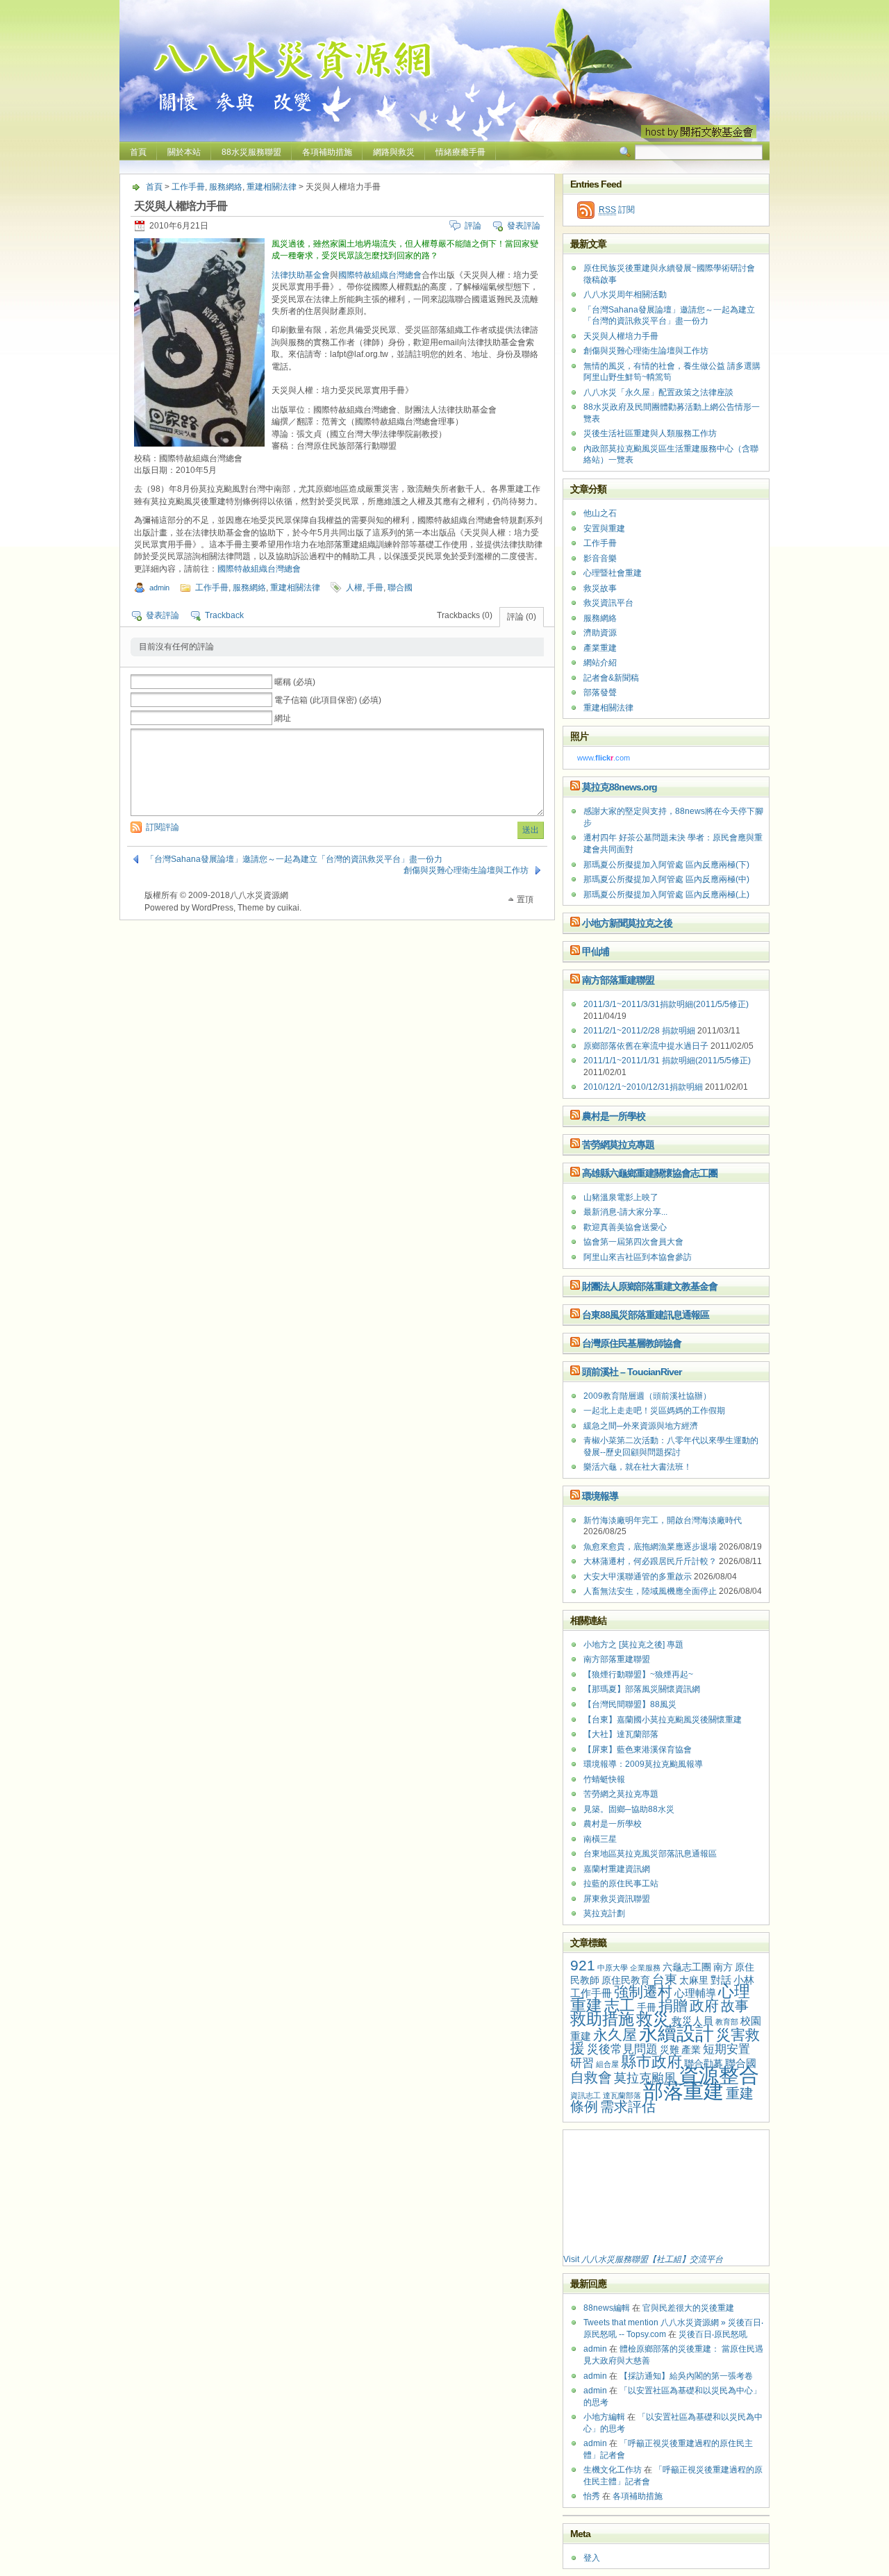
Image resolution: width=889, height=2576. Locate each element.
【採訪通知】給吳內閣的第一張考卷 (686, 2376)
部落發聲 (600, 692)
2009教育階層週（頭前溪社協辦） (647, 1396)
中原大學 (613, 1968)
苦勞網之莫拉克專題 (621, 1794)
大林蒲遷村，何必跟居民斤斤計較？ (650, 1561)
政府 (704, 2005)
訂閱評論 (163, 827)
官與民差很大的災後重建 (688, 2308)
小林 (744, 1980)
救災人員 (692, 2021)
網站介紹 (600, 663)
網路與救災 (394, 152)
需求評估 (628, 2106)
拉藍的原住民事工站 (621, 1884)
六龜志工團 (687, 1967)
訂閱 (617, 210)
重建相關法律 (272, 187)
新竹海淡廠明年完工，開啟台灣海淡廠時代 (663, 1520)
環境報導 (600, 1496)
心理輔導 (695, 1993)
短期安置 (726, 2049)
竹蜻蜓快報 (604, 1779)
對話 (721, 1980)
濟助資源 (600, 633)
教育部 (727, 2022)
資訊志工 (585, 2095)
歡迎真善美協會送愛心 (625, 1227)
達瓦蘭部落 (622, 2095)
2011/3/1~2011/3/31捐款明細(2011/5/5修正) (666, 1004)
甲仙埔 (596, 952)
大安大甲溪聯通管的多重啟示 (638, 1577)
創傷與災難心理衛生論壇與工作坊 (466, 870)
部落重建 (683, 2091)
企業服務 (645, 1968)
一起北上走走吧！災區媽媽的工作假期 (654, 1411)
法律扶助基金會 (301, 275)
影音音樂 (600, 558)
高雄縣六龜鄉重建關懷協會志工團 (650, 1173)
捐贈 (673, 2005)
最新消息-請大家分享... (625, 1212)
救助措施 (602, 2019)
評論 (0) (522, 617)
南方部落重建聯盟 (618, 980)
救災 (653, 2019)
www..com (604, 758)
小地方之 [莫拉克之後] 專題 (633, 1645)
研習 (582, 2063)
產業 (691, 2050)
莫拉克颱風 (645, 2078)
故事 (735, 2006)
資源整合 (719, 2075)
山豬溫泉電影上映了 (621, 1197)
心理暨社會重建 (613, 573)
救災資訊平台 (608, 603)
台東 (665, 1979)
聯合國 (400, 588)
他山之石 (600, 513)
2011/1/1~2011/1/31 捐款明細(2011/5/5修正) (667, 1061)
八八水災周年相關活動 (625, 294)
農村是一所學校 (614, 1116)
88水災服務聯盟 (251, 152)
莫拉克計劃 (604, 1913)
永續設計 (676, 2034)
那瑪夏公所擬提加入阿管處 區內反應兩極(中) (666, 879)
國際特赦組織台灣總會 (380, 275)
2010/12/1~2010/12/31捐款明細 (643, 1087)
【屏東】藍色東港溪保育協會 (638, 1750)
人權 (354, 588)
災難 (670, 2050)
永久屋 (615, 2035)
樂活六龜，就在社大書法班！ (638, 1467)
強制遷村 (643, 1992)
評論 (473, 226)
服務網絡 (226, 187)
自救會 (591, 2077)
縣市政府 (651, 2062)
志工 (620, 2005)
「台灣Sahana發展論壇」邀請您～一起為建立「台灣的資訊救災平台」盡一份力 (294, 859)
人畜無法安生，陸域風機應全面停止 (650, 1591)
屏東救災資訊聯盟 (617, 1899)
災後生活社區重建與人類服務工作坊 (650, 433)
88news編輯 (607, 2308)
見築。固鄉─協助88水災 (629, 1809)
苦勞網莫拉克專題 (618, 1145)
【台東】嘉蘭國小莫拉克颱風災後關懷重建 (663, 1720)
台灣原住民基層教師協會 (632, 1343)
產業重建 (600, 648)
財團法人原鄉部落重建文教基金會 (650, 1286)
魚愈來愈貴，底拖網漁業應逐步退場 (650, 1547)
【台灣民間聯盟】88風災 (630, 1704)
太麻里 (694, 1980)
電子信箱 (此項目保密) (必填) (328, 700)
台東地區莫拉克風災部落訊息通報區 (650, 1854)
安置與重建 (604, 529)
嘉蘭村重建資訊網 (617, 1869)
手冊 (375, 588)
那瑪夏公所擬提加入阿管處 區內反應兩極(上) (666, 895)
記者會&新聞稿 (611, 678)
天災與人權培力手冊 (621, 336)
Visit (643, 2259)
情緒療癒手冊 (460, 152)
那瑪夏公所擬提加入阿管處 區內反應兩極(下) (666, 865)
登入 (592, 2558)
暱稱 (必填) (295, 682)
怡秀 (592, 2496)
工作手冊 (188, 187)
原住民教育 (626, 1980)
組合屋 (607, 2064)
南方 (723, 1967)
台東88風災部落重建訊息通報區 (646, 1315)
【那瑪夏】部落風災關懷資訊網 (642, 1689)
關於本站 (184, 152)
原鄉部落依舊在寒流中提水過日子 (646, 1046)
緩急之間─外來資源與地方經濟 (641, 1426)
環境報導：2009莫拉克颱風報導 (643, 1764)
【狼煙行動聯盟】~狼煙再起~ (638, 1675)
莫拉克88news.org (620, 787)
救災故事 (600, 588)
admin (159, 588)
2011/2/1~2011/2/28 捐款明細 (639, 1031)
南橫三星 (600, 1839)
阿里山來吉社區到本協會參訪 (638, 1257)
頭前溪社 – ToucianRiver (632, 1372)
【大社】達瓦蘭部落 (621, 1734)
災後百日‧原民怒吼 (713, 2334)
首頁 (138, 152)
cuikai (288, 908)
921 (583, 1965)
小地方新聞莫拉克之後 (627, 923)
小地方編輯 (604, 2417)
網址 (283, 718)
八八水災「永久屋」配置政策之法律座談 (658, 392)
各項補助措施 (327, 152)
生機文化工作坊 (613, 2470)
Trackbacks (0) (465, 615)
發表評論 (524, 226)
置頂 (525, 899)
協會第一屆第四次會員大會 (633, 1242)
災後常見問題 (622, 2049)
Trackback (224, 615)
